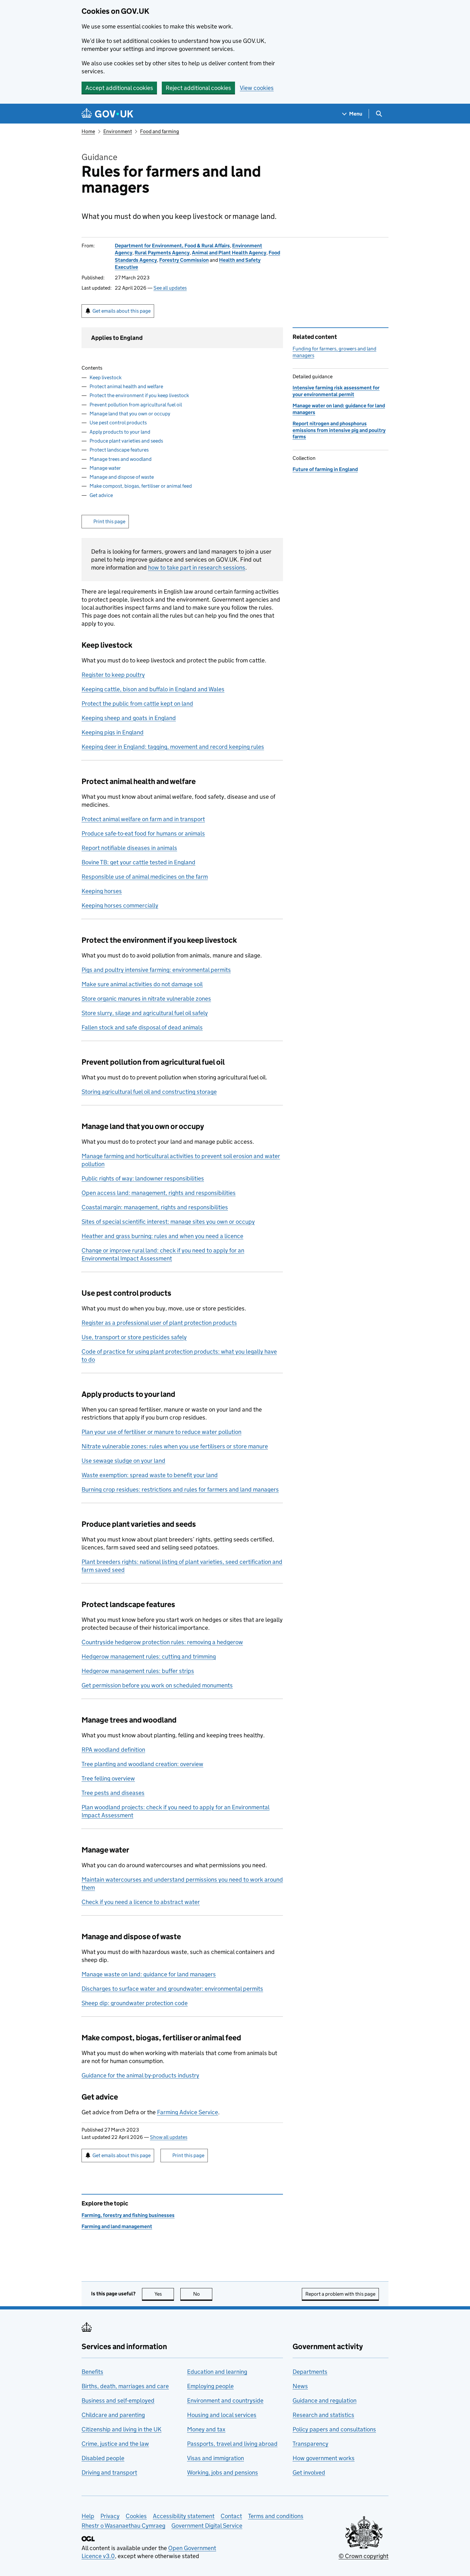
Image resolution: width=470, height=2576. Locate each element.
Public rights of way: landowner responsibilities (143, 1178)
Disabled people (103, 2458)
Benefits (92, 2372)
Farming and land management (117, 2226)
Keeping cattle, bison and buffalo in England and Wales (153, 689)
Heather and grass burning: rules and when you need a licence (162, 1236)
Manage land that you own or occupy (130, 414)
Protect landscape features (119, 450)
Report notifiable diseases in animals (129, 848)
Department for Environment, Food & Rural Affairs (172, 246)
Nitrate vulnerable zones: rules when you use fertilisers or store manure (175, 1446)
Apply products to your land (120, 432)
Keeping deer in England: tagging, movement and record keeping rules (173, 747)
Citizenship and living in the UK (121, 2429)
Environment (118, 131)
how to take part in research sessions (197, 568)
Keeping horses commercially (120, 905)
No (203, 2294)
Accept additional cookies (119, 88)
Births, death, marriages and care (125, 2386)
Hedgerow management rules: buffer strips (138, 1671)
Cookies (136, 2516)
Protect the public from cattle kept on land (137, 704)
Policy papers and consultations (334, 2429)
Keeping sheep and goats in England (129, 718)
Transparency (310, 2444)
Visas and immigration (215, 2458)
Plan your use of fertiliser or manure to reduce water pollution (161, 1432)
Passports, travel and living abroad (232, 2444)
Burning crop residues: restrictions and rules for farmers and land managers (180, 1489)
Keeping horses (102, 891)
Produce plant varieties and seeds (126, 441)
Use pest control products (118, 423)
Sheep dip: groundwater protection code (135, 2003)
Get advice (101, 495)
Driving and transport (109, 2472)
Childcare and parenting (113, 2415)
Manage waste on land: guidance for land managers (149, 1974)
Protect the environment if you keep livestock (139, 395)
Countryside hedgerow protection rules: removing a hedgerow (162, 1642)
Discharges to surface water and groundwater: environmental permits (172, 1989)
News (300, 2386)
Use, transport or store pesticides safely (134, 1337)
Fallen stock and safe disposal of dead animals (142, 1027)
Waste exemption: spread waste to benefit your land (150, 1475)
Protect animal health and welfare (126, 386)
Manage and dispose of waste (122, 477)
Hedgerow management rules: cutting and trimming (149, 1656)
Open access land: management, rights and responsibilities (159, 1193)
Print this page (109, 521)
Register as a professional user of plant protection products (159, 1323)
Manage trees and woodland (121, 459)
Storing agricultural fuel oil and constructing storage (149, 1092)
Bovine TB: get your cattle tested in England (138, 862)
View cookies (257, 88)
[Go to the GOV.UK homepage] (107, 114)
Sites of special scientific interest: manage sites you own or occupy (168, 1222)
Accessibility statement (184, 2516)
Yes (164, 2294)
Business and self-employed (118, 2400)
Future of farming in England (325, 469)
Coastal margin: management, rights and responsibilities (155, 1207)
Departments (310, 2372)
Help (88, 2516)
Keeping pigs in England (113, 732)
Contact (231, 2516)
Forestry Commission (184, 260)
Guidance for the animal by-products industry (140, 2075)
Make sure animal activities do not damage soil (142, 984)
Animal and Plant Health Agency (229, 253)
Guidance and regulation (325, 2400)
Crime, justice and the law (115, 2444)
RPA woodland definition (113, 1750)
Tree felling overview (108, 1778)
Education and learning (217, 2372)
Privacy (110, 2516)
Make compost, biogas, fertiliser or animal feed (141, 486)
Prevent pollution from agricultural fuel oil (136, 405)
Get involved (309, 2472)
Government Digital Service (207, 2526)
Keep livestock (106, 377)
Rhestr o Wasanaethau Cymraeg (123, 2526)
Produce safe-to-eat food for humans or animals (143, 833)
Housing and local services (222, 2415)
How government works (324, 2458)
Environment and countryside (225, 2400)
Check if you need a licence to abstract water (141, 1902)
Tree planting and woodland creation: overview (142, 1764)
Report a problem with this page (340, 2294)
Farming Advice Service (188, 2112)
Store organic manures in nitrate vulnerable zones (146, 999)
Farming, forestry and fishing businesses (128, 2215)
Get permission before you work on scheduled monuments (157, 1685)
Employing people (210, 2386)
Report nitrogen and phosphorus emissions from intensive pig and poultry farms (339, 430)
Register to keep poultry (113, 675)
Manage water (105, 468)
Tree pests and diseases (113, 1793)
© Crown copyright (364, 2556)
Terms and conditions (276, 2516)
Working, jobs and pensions (223, 2472)
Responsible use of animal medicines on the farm (145, 877)
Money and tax (206, 2429)
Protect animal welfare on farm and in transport (143, 819)
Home (88, 131)
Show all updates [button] (169, 2137)
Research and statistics (323, 2415)
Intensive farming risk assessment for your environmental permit (336, 391)
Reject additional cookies (198, 88)
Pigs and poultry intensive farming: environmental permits (156, 970)
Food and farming (160, 131)
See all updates (170, 288)
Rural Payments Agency (162, 253)
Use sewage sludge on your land (123, 1461)
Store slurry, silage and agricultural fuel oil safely (145, 1013)
